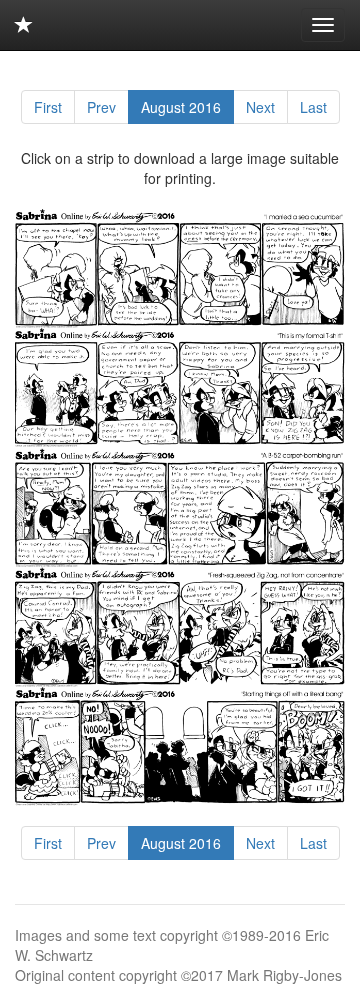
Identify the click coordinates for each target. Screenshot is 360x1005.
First (48, 107)
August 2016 (181, 107)
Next (260, 107)
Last (313, 107)
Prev (101, 107)
